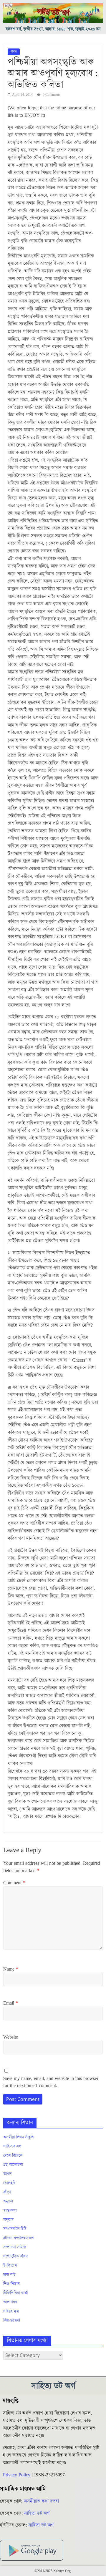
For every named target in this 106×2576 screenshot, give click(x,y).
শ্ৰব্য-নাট (9, 2275)
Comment (14, 1883)
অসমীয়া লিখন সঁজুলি (18, 2137)
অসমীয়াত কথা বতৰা (42, 2501)
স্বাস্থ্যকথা (10, 2211)
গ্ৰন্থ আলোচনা (13, 2165)
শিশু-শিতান (11, 2284)
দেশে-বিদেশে (13, 2156)
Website (11, 2037)
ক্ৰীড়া (7, 2192)
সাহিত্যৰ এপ (12, 2146)
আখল (7, 2174)
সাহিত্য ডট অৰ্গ (37, 2513)
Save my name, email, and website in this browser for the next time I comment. (51, 2082)
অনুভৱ (8, 2201)
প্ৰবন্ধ (14, 52)
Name (11, 1969)
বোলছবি (9, 2183)
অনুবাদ (8, 2220)
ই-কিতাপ (10, 2266)
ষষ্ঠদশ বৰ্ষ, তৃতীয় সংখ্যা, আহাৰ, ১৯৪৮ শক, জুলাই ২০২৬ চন (53, 29)
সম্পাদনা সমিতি (15, 2247)
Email (11, 2003)
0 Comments (51, 95)
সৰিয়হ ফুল (11, 2311)
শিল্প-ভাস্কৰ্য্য (12, 2321)
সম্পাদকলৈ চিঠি (15, 2229)
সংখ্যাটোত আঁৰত (16, 2256)
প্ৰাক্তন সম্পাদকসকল (18, 2238)
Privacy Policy (17, 2475)
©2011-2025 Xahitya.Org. (53, 2571)
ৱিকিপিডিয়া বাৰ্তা (16, 2293)
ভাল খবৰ (10, 2302)
